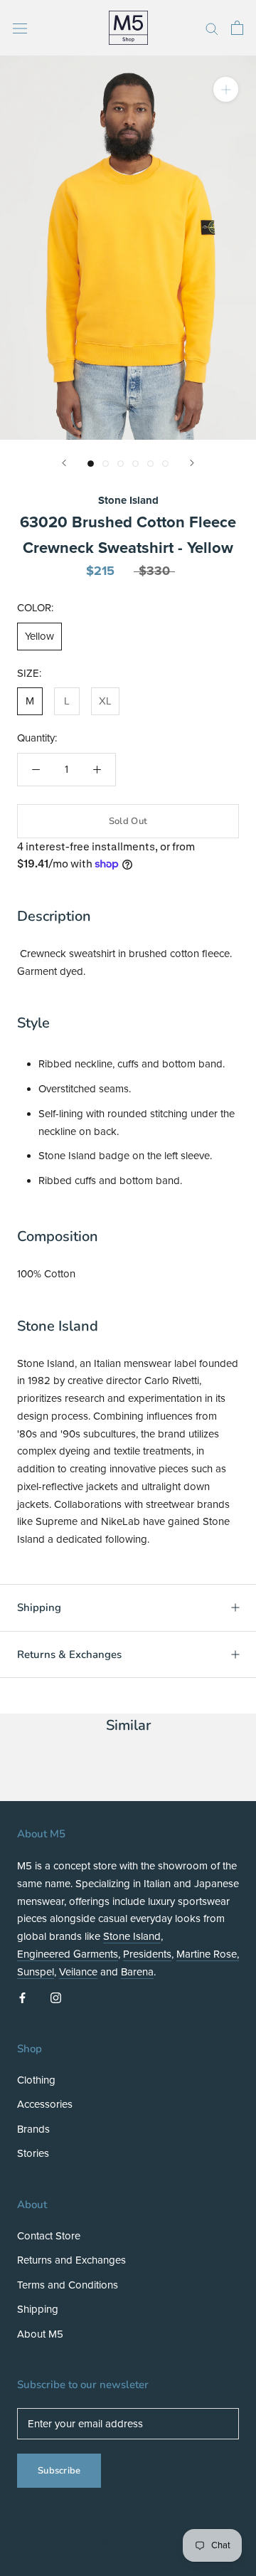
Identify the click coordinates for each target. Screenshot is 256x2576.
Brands (33, 2129)
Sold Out (128, 821)
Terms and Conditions (68, 2285)
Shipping (39, 1608)
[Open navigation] (20, 27)
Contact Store (49, 2236)
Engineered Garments (68, 1954)
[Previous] (64, 463)
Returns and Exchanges (71, 2260)
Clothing (36, 2080)
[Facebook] (22, 1997)
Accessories (45, 2104)
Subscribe (59, 2471)
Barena (137, 1972)
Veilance (78, 1972)
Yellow (39, 636)
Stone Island (128, 500)
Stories (33, 2153)
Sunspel (36, 1972)
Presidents (147, 1954)
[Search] (212, 28)
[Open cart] (237, 28)
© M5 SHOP (128, 2543)
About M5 (40, 2334)
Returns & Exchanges (69, 1654)
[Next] (192, 463)
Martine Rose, (208, 1954)
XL (105, 701)
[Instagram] (56, 1997)
